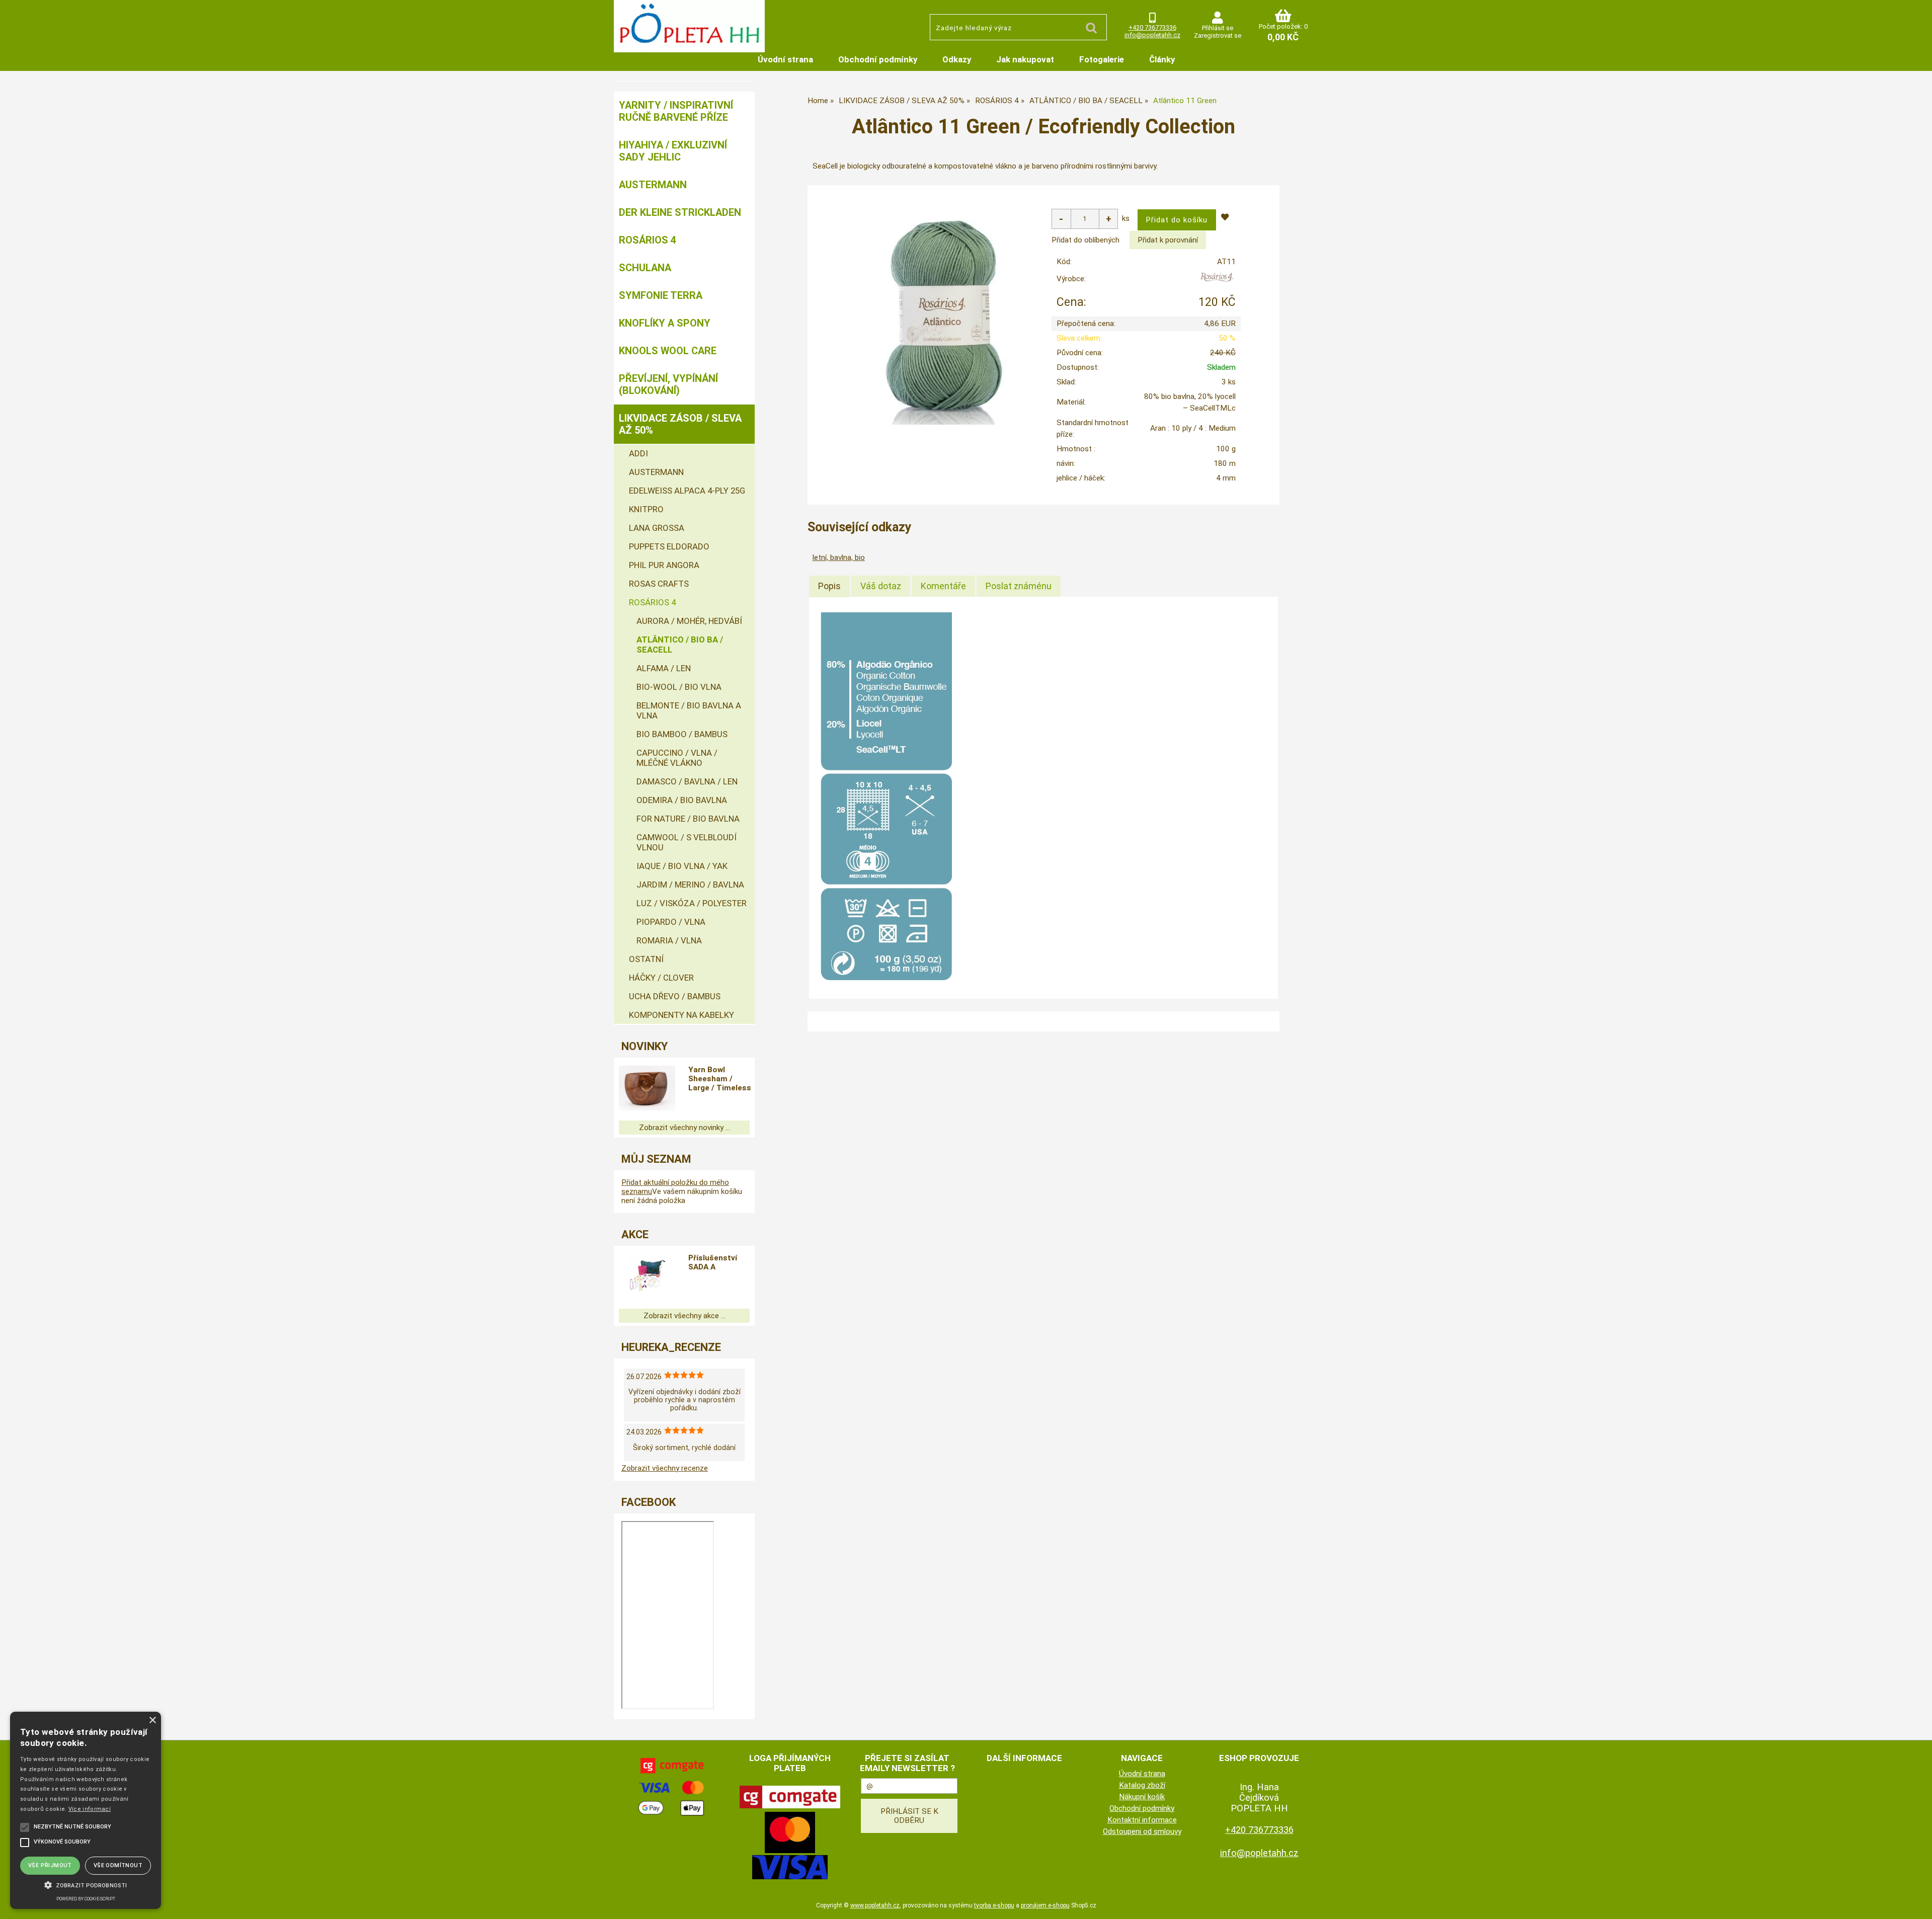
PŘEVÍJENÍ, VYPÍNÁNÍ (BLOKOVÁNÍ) (668, 384)
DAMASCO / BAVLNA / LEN (687, 781)
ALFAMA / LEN (664, 668)
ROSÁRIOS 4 (648, 240)
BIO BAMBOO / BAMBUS (682, 734)
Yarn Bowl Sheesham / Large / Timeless (720, 1079)
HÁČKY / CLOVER (661, 978)
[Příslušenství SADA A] (647, 1277)
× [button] (152, 1721)
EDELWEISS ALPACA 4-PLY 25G (687, 491)
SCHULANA (645, 268)
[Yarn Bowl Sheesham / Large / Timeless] (647, 1089)
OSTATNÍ (646, 959)
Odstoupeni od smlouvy (1142, 1831)
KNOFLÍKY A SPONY (665, 323)
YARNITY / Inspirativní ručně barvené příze (676, 111)
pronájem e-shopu (1045, 1905)
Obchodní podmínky (878, 59)
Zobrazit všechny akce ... (685, 1316)
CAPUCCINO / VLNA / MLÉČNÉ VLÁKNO (677, 758)
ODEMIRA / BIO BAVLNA (682, 800)
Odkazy (957, 59)
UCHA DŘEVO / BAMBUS (675, 996)
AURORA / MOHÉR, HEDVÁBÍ (689, 621)
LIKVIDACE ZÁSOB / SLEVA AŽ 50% (680, 424)
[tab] (829, 586)
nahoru (1917, 1904)
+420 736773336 (1152, 27)
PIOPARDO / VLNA (671, 922)
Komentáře (943, 586)
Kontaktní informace (1142, 1820)
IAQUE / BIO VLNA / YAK (682, 866)
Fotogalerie (1102, 59)
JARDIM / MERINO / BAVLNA (690, 885)
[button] (86, 1884)
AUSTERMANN (653, 185)
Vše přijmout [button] (50, 1865)
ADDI (638, 453)
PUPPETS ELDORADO (669, 546)
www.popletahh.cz (875, 1905)
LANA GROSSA (657, 528)
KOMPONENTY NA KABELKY (681, 1015)
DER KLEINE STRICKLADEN (680, 212)
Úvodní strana (785, 59)
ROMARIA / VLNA (669, 940)
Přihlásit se (1218, 28)
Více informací (90, 1809)
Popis (829, 586)
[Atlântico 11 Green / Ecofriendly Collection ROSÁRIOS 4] (945, 314)
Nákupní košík (1142, 1797)
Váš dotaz (881, 586)
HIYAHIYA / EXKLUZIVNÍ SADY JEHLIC (673, 151)
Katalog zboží (1142, 1785)
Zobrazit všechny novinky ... (685, 1128)
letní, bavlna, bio (839, 557)
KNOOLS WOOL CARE (668, 351)
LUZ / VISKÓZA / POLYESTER (692, 903)
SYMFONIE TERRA (661, 295)
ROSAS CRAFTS (659, 584)
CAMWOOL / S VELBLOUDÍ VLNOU (687, 842)
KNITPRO (646, 509)
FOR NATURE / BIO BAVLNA (688, 819)
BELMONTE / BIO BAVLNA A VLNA (689, 710)
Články (1162, 59)
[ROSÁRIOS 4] (1217, 281)
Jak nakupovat (1025, 59)
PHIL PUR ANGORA (664, 565)
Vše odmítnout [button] (118, 1865)
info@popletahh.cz (1152, 35)
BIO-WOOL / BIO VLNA (679, 687)
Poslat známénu (1019, 586)
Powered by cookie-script (86, 1899)
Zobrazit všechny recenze (665, 1468)
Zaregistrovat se (1218, 35)
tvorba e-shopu (994, 1905)
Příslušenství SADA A (713, 1262)
